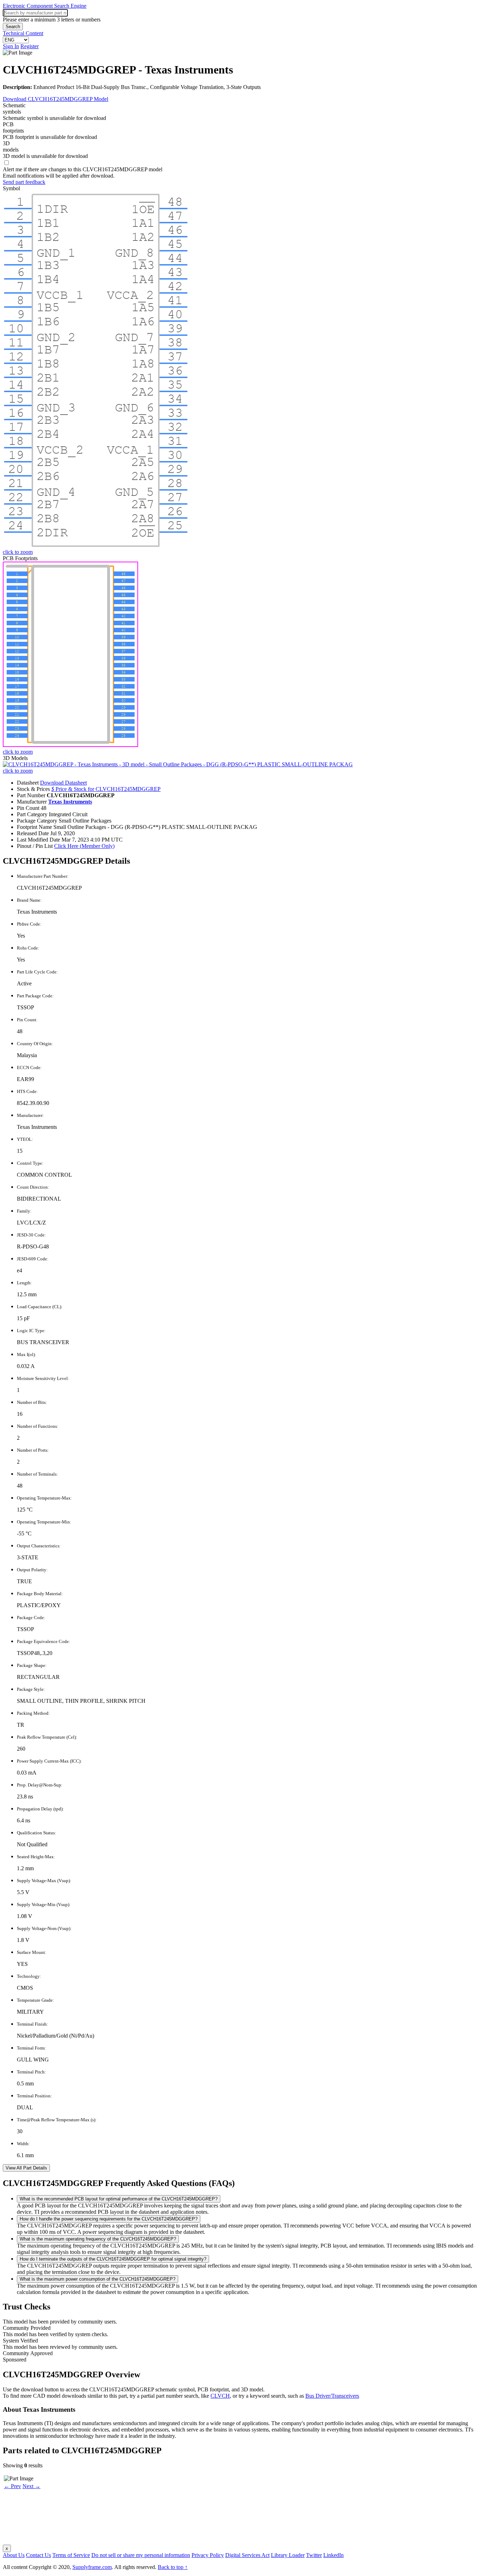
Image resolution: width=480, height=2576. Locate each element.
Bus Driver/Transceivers (332, 2396)
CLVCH (220, 2396)
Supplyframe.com (92, 2567)
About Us (14, 2555)
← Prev (12, 2486)
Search (13, 27)
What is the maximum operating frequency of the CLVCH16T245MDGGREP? (98, 2239)
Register (30, 46)
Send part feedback (24, 182)
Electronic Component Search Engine (45, 6)
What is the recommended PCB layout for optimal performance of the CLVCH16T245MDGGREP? (119, 2199)
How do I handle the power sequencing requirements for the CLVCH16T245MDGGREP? (109, 2219)
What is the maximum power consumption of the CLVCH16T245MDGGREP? (98, 2279)
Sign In (11, 46)
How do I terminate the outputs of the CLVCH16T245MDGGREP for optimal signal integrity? (113, 2259)
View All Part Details (26, 2168)
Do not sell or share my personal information (141, 2555)
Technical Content (23, 33)
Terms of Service (71, 2555)
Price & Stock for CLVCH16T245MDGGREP (106, 789)
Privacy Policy (208, 2555)
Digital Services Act (247, 2555)
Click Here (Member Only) (84, 846)
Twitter (314, 2555)
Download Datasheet (63, 783)
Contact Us (38, 2555)
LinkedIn (333, 2555)
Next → (31, 2486)
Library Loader (288, 2555)
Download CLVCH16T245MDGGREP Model (56, 99)
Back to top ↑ (173, 2567)
